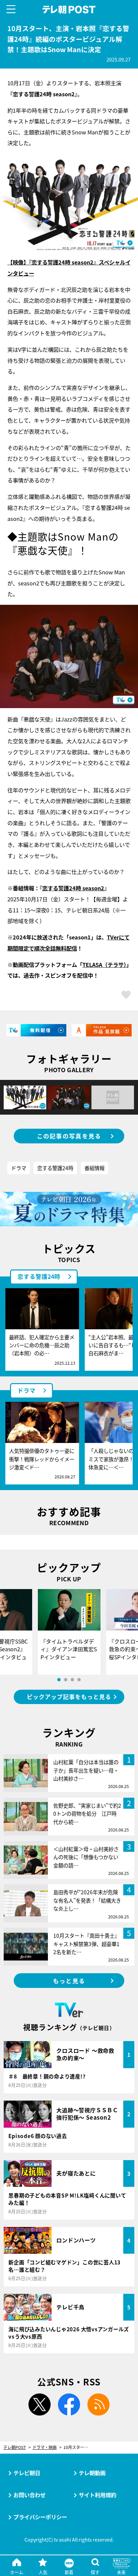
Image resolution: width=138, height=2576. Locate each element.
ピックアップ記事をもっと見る (69, 1697)
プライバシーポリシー (40, 2517)
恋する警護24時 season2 (73, 888)
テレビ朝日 (27, 2473)
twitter (40, 2404)
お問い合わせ (29, 2495)
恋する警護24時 (55, 1168)
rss (98, 2404)
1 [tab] (59, 1680)
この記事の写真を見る (69, 1136)
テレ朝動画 (92, 2473)
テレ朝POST (69, 10)
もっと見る (69, 1981)
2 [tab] (66, 1680)
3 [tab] (72, 1680)
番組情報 (94, 1168)
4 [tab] (79, 1680)
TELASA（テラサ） (104, 965)
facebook (69, 2404)
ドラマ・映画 (45, 2447)
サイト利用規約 (97, 2495)
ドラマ (19, 1168)
